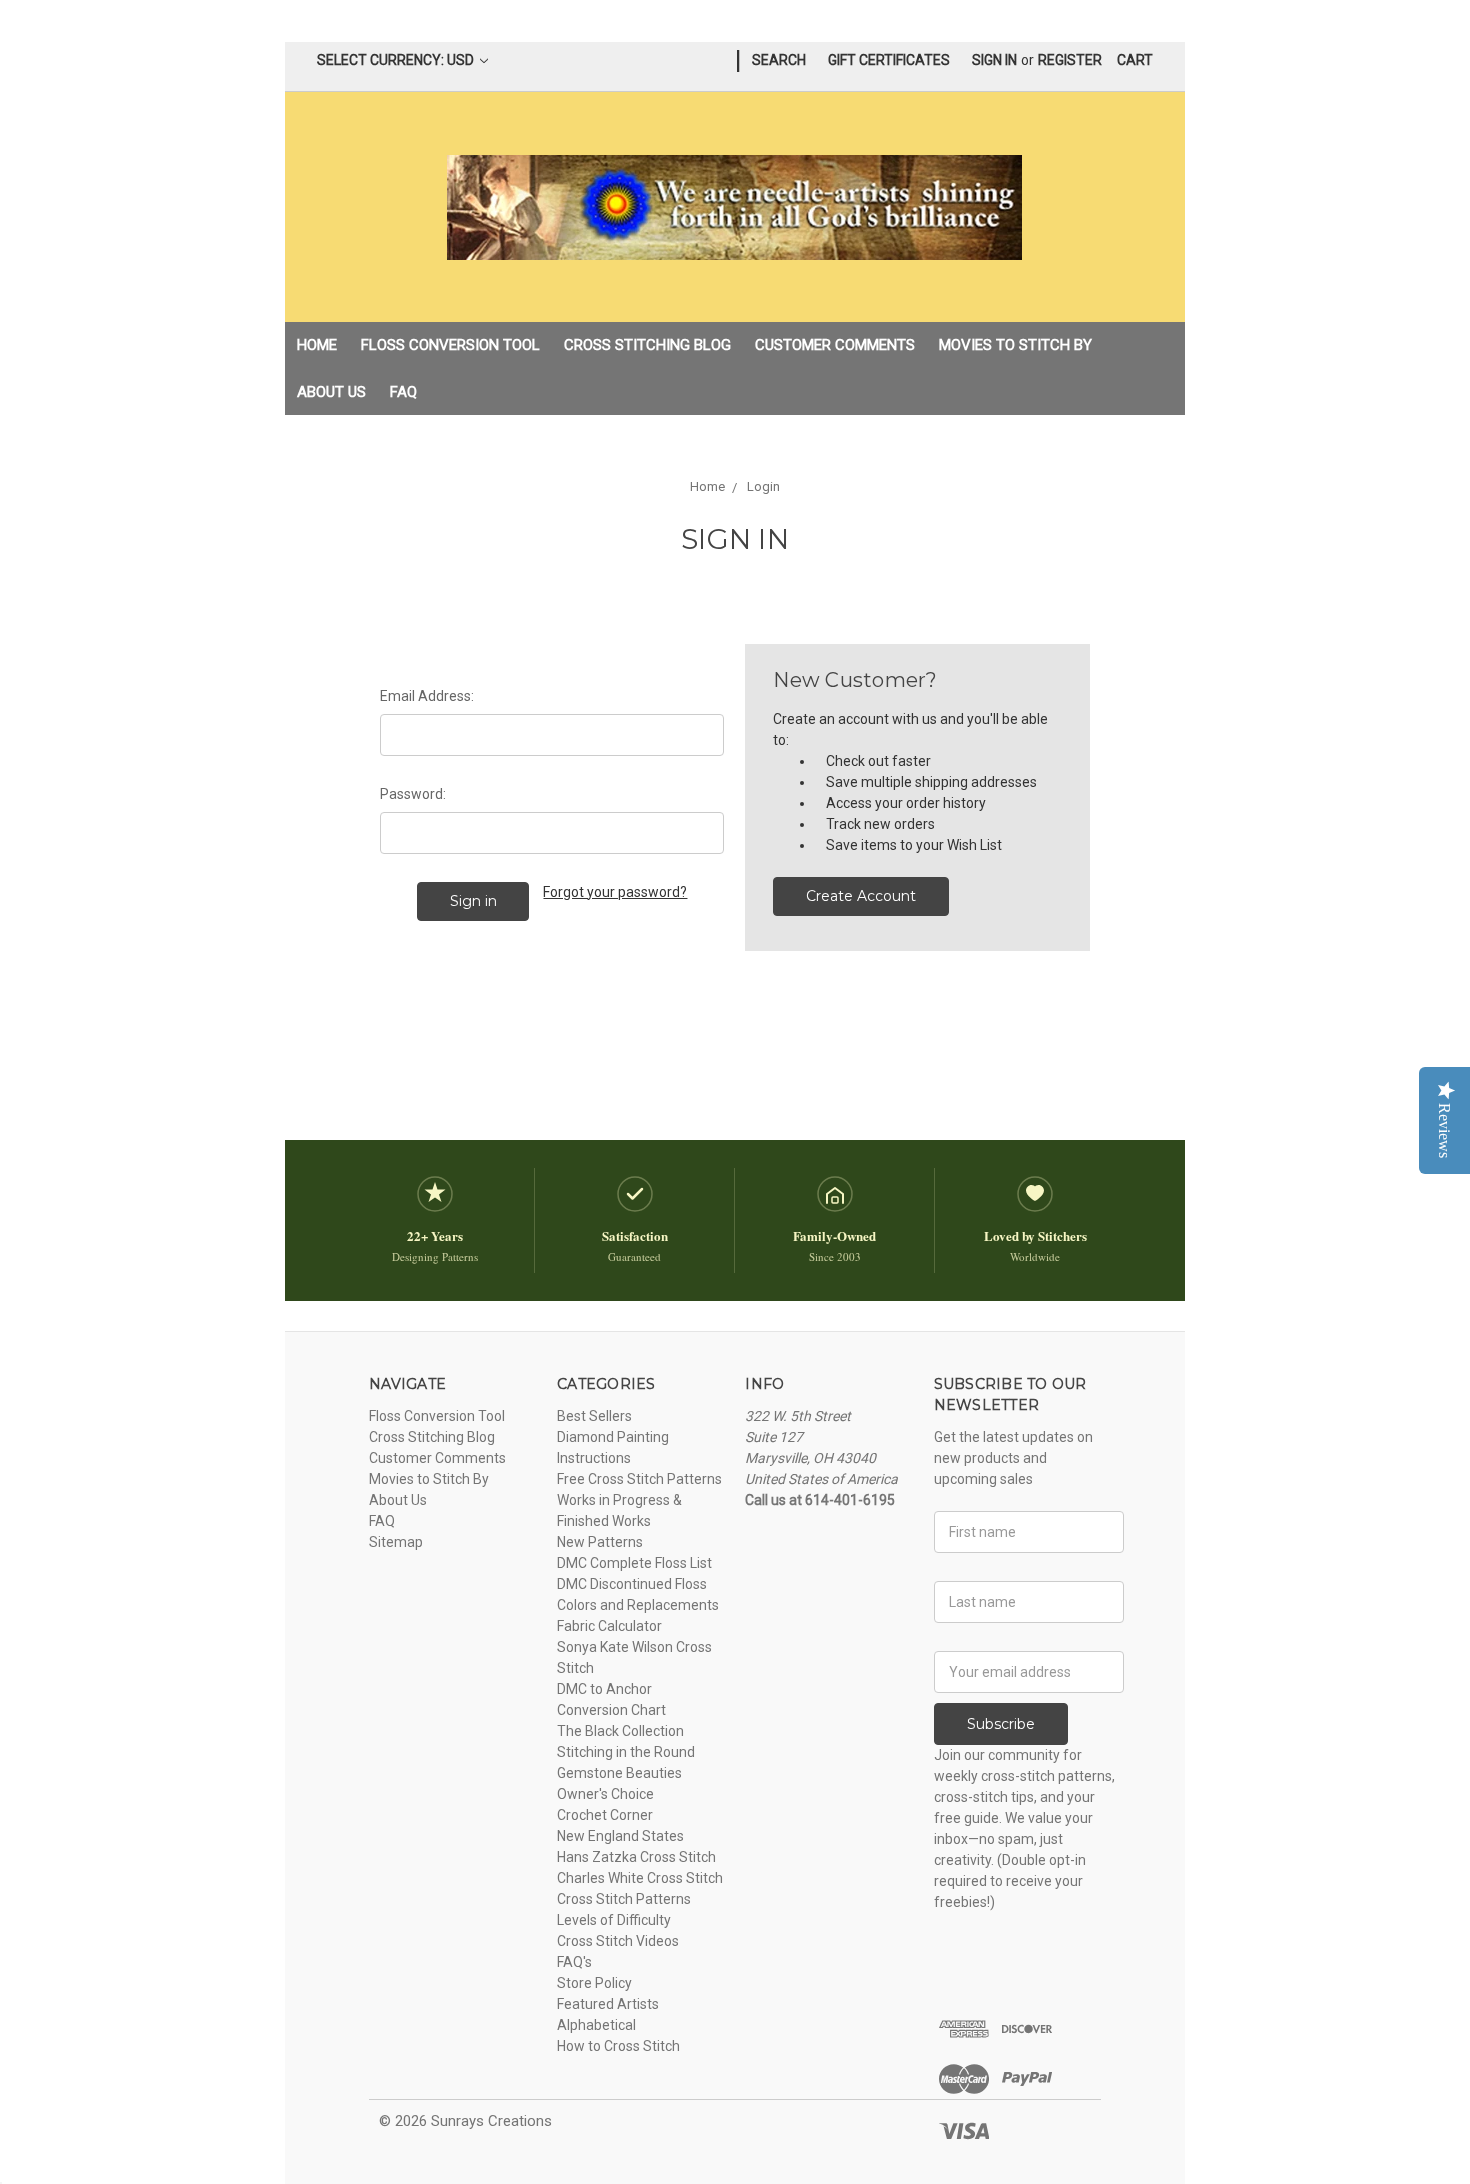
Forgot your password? (615, 892)
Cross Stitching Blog (647, 345)
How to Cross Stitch (618, 2046)
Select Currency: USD (397, 60)
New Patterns (600, 1542)
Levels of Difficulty (614, 1920)
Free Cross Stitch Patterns (639, 1479)
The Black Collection (620, 1731)
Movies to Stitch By (1015, 345)
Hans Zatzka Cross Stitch (636, 1857)
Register (1070, 60)
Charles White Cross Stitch (640, 1878)
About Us (331, 392)
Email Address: (427, 696)
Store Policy (594, 1983)
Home (317, 345)
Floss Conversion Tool (450, 345)
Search (779, 60)
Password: (413, 794)
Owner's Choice (605, 1794)
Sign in (994, 60)
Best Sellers (594, 1416)
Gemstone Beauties (619, 1773)
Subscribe (1001, 1724)
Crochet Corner (605, 1815)
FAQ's (574, 1962)
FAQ (403, 392)
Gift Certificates (889, 60)
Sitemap (396, 1542)
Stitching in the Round (626, 1752)
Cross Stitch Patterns (624, 1899)
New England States (620, 1836)
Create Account (861, 896)
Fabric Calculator (609, 1626)
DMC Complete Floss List (634, 1563)
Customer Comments (835, 345)
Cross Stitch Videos (618, 1941)
